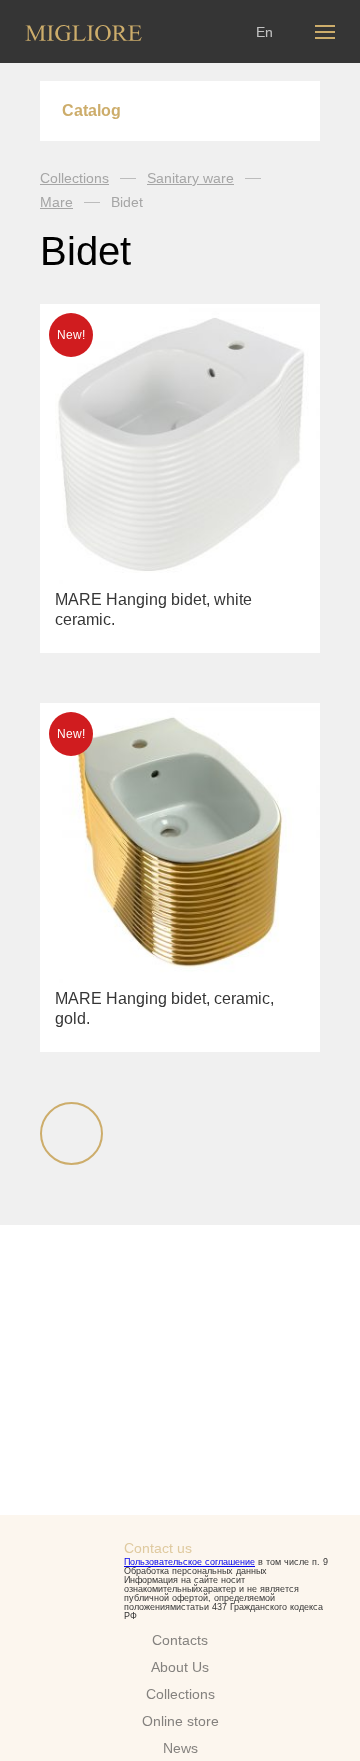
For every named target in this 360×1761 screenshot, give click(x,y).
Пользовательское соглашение (189, 1562)
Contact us (158, 1548)
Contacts (180, 1640)
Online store (180, 1721)
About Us (180, 1667)
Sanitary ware (190, 178)
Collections (74, 178)
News (180, 1748)
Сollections (180, 1694)
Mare (56, 202)
